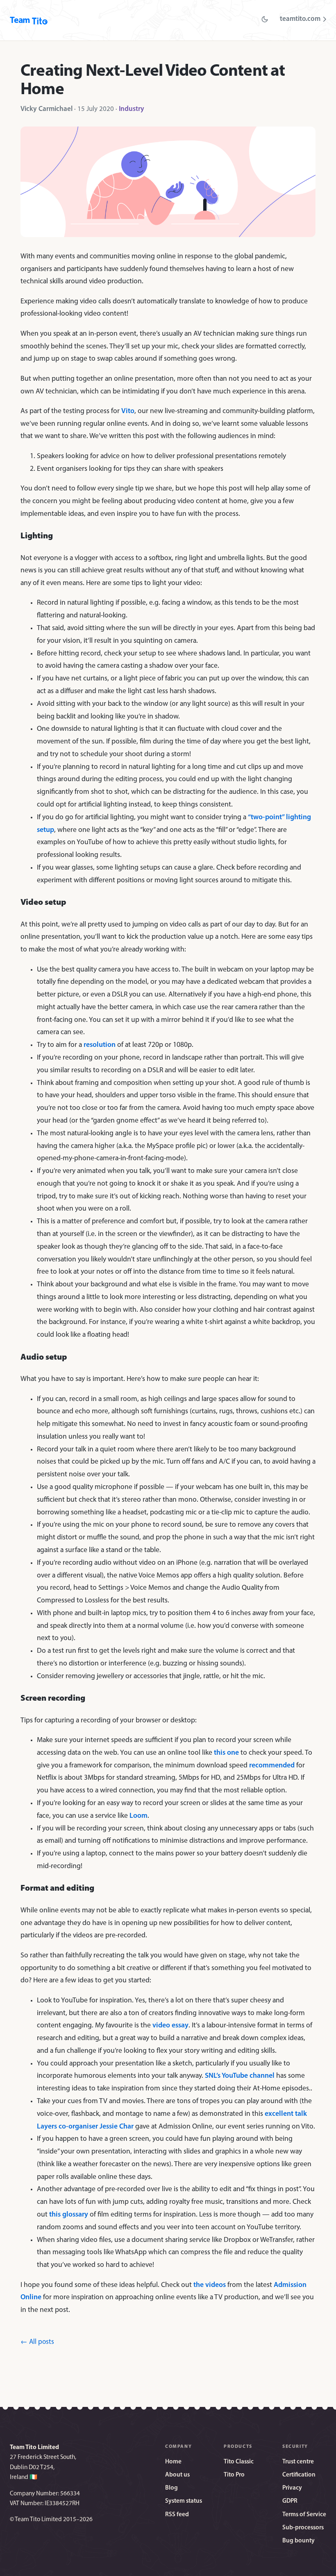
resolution (100, 1045)
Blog (171, 2488)
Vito (128, 411)
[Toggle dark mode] (265, 19)
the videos (210, 2285)
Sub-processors (303, 2528)
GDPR (290, 2501)
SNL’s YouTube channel (240, 2076)
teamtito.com (300, 19)
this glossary (69, 2215)
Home (173, 2462)
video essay (170, 2026)
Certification (299, 2475)
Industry (132, 109)
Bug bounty (299, 2541)
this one (226, 1753)
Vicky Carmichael (47, 109)
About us (177, 2475)
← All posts (37, 2342)
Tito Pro (234, 2475)
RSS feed (177, 2515)
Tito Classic (239, 2462)
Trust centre (298, 2462)
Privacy (292, 2488)
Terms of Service (304, 2515)
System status (184, 2501)
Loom (138, 1816)
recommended (272, 1766)
